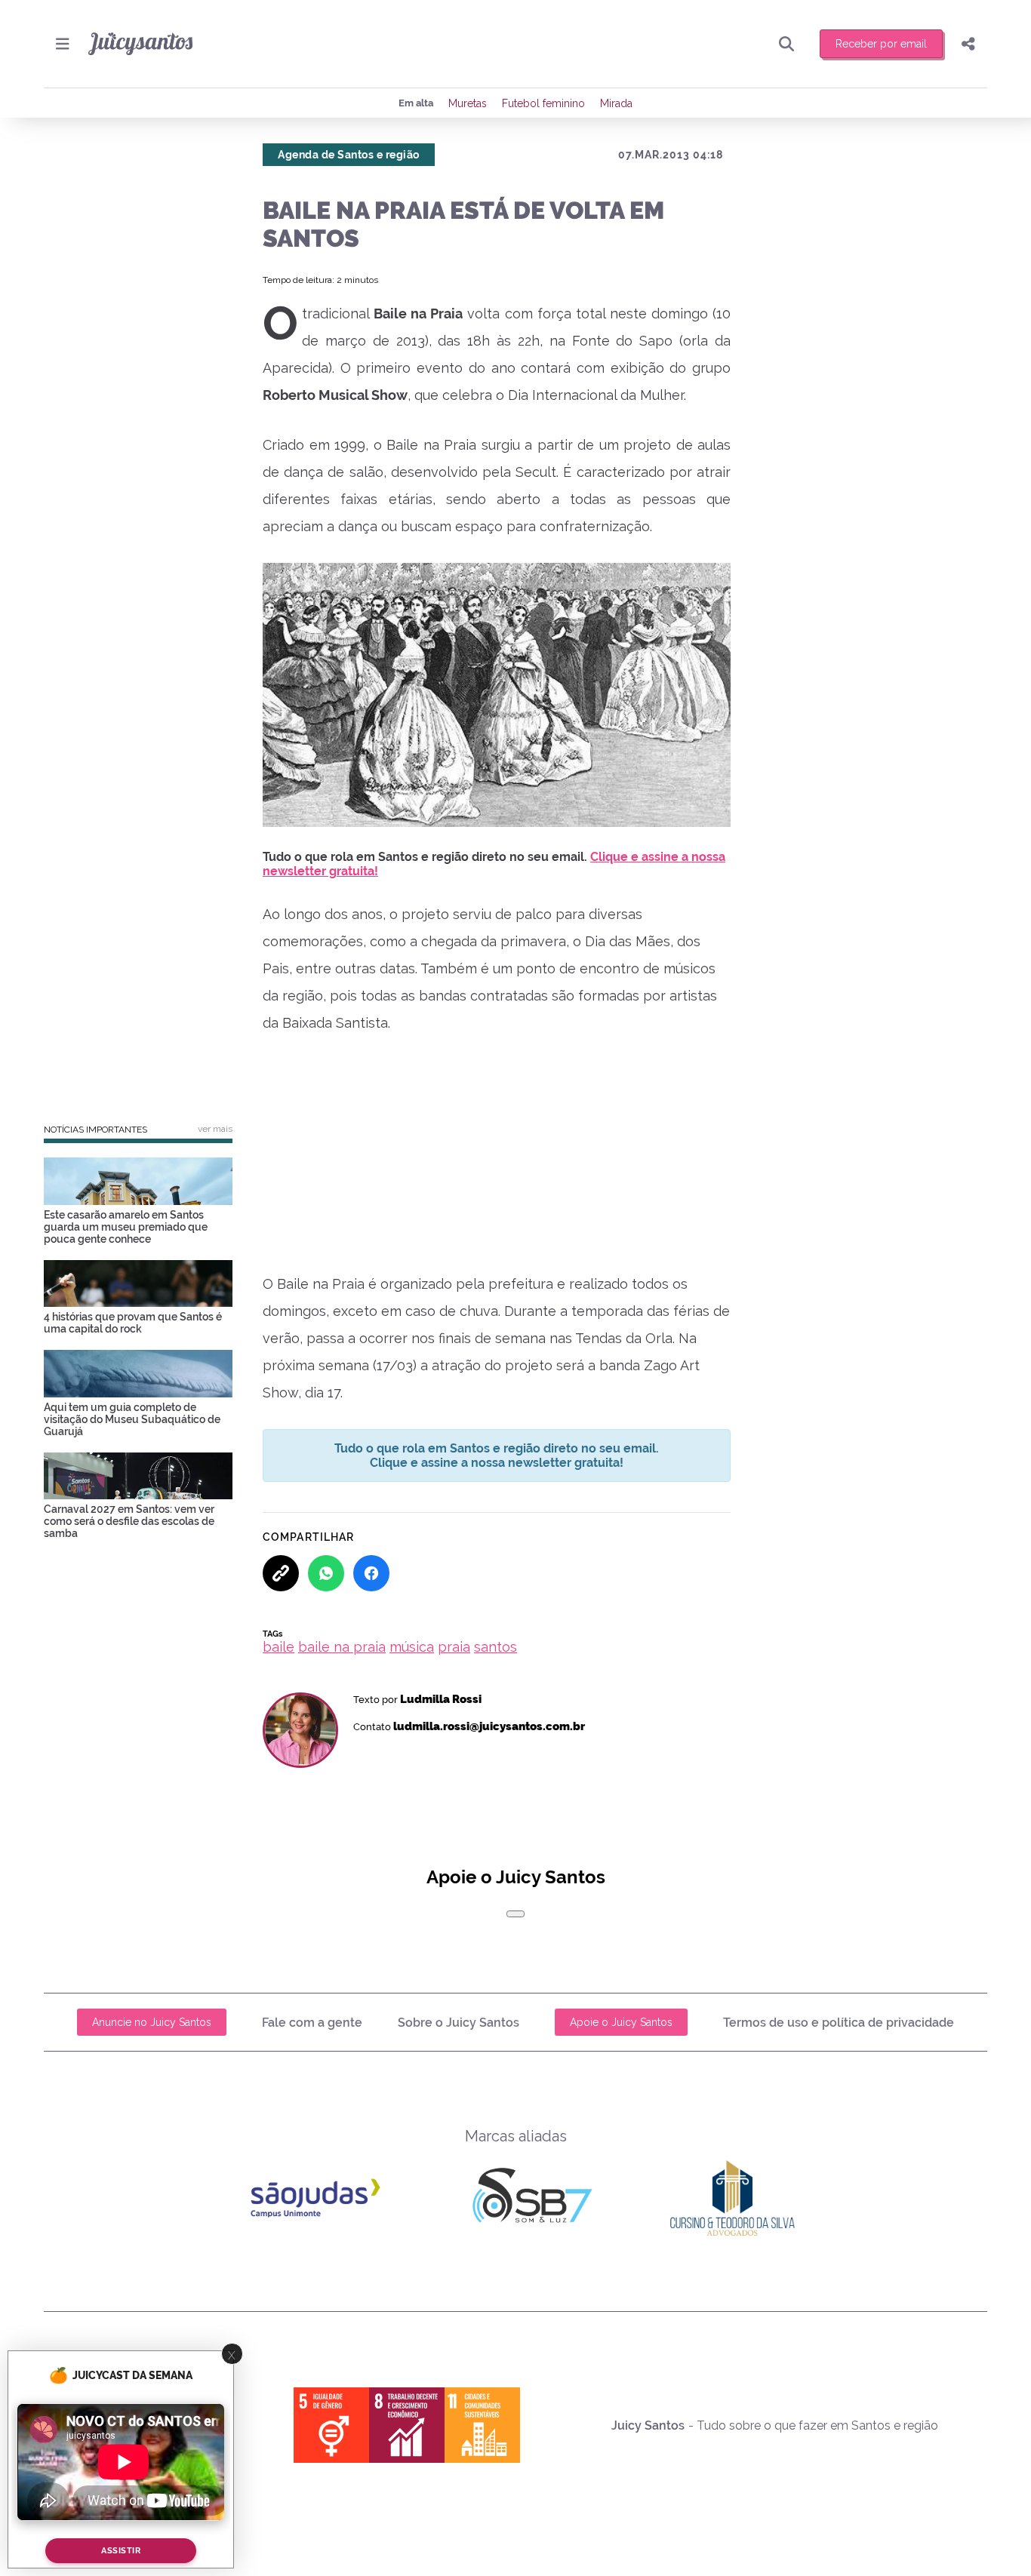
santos (495, 1647)
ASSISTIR (121, 2551)
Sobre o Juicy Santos (459, 2023)
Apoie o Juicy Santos (621, 2022)
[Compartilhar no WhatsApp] (326, 1573)
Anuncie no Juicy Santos (152, 2022)
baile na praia (342, 1647)
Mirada (616, 103)
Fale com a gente (312, 2023)
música (412, 1647)
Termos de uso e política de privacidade (839, 2023)
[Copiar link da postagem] (281, 1573)
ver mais (215, 1129)
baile (279, 1647)
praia (454, 1647)
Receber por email (881, 44)
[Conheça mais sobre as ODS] (407, 2425)
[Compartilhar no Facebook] (371, 1573)
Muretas (468, 103)
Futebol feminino (543, 103)
